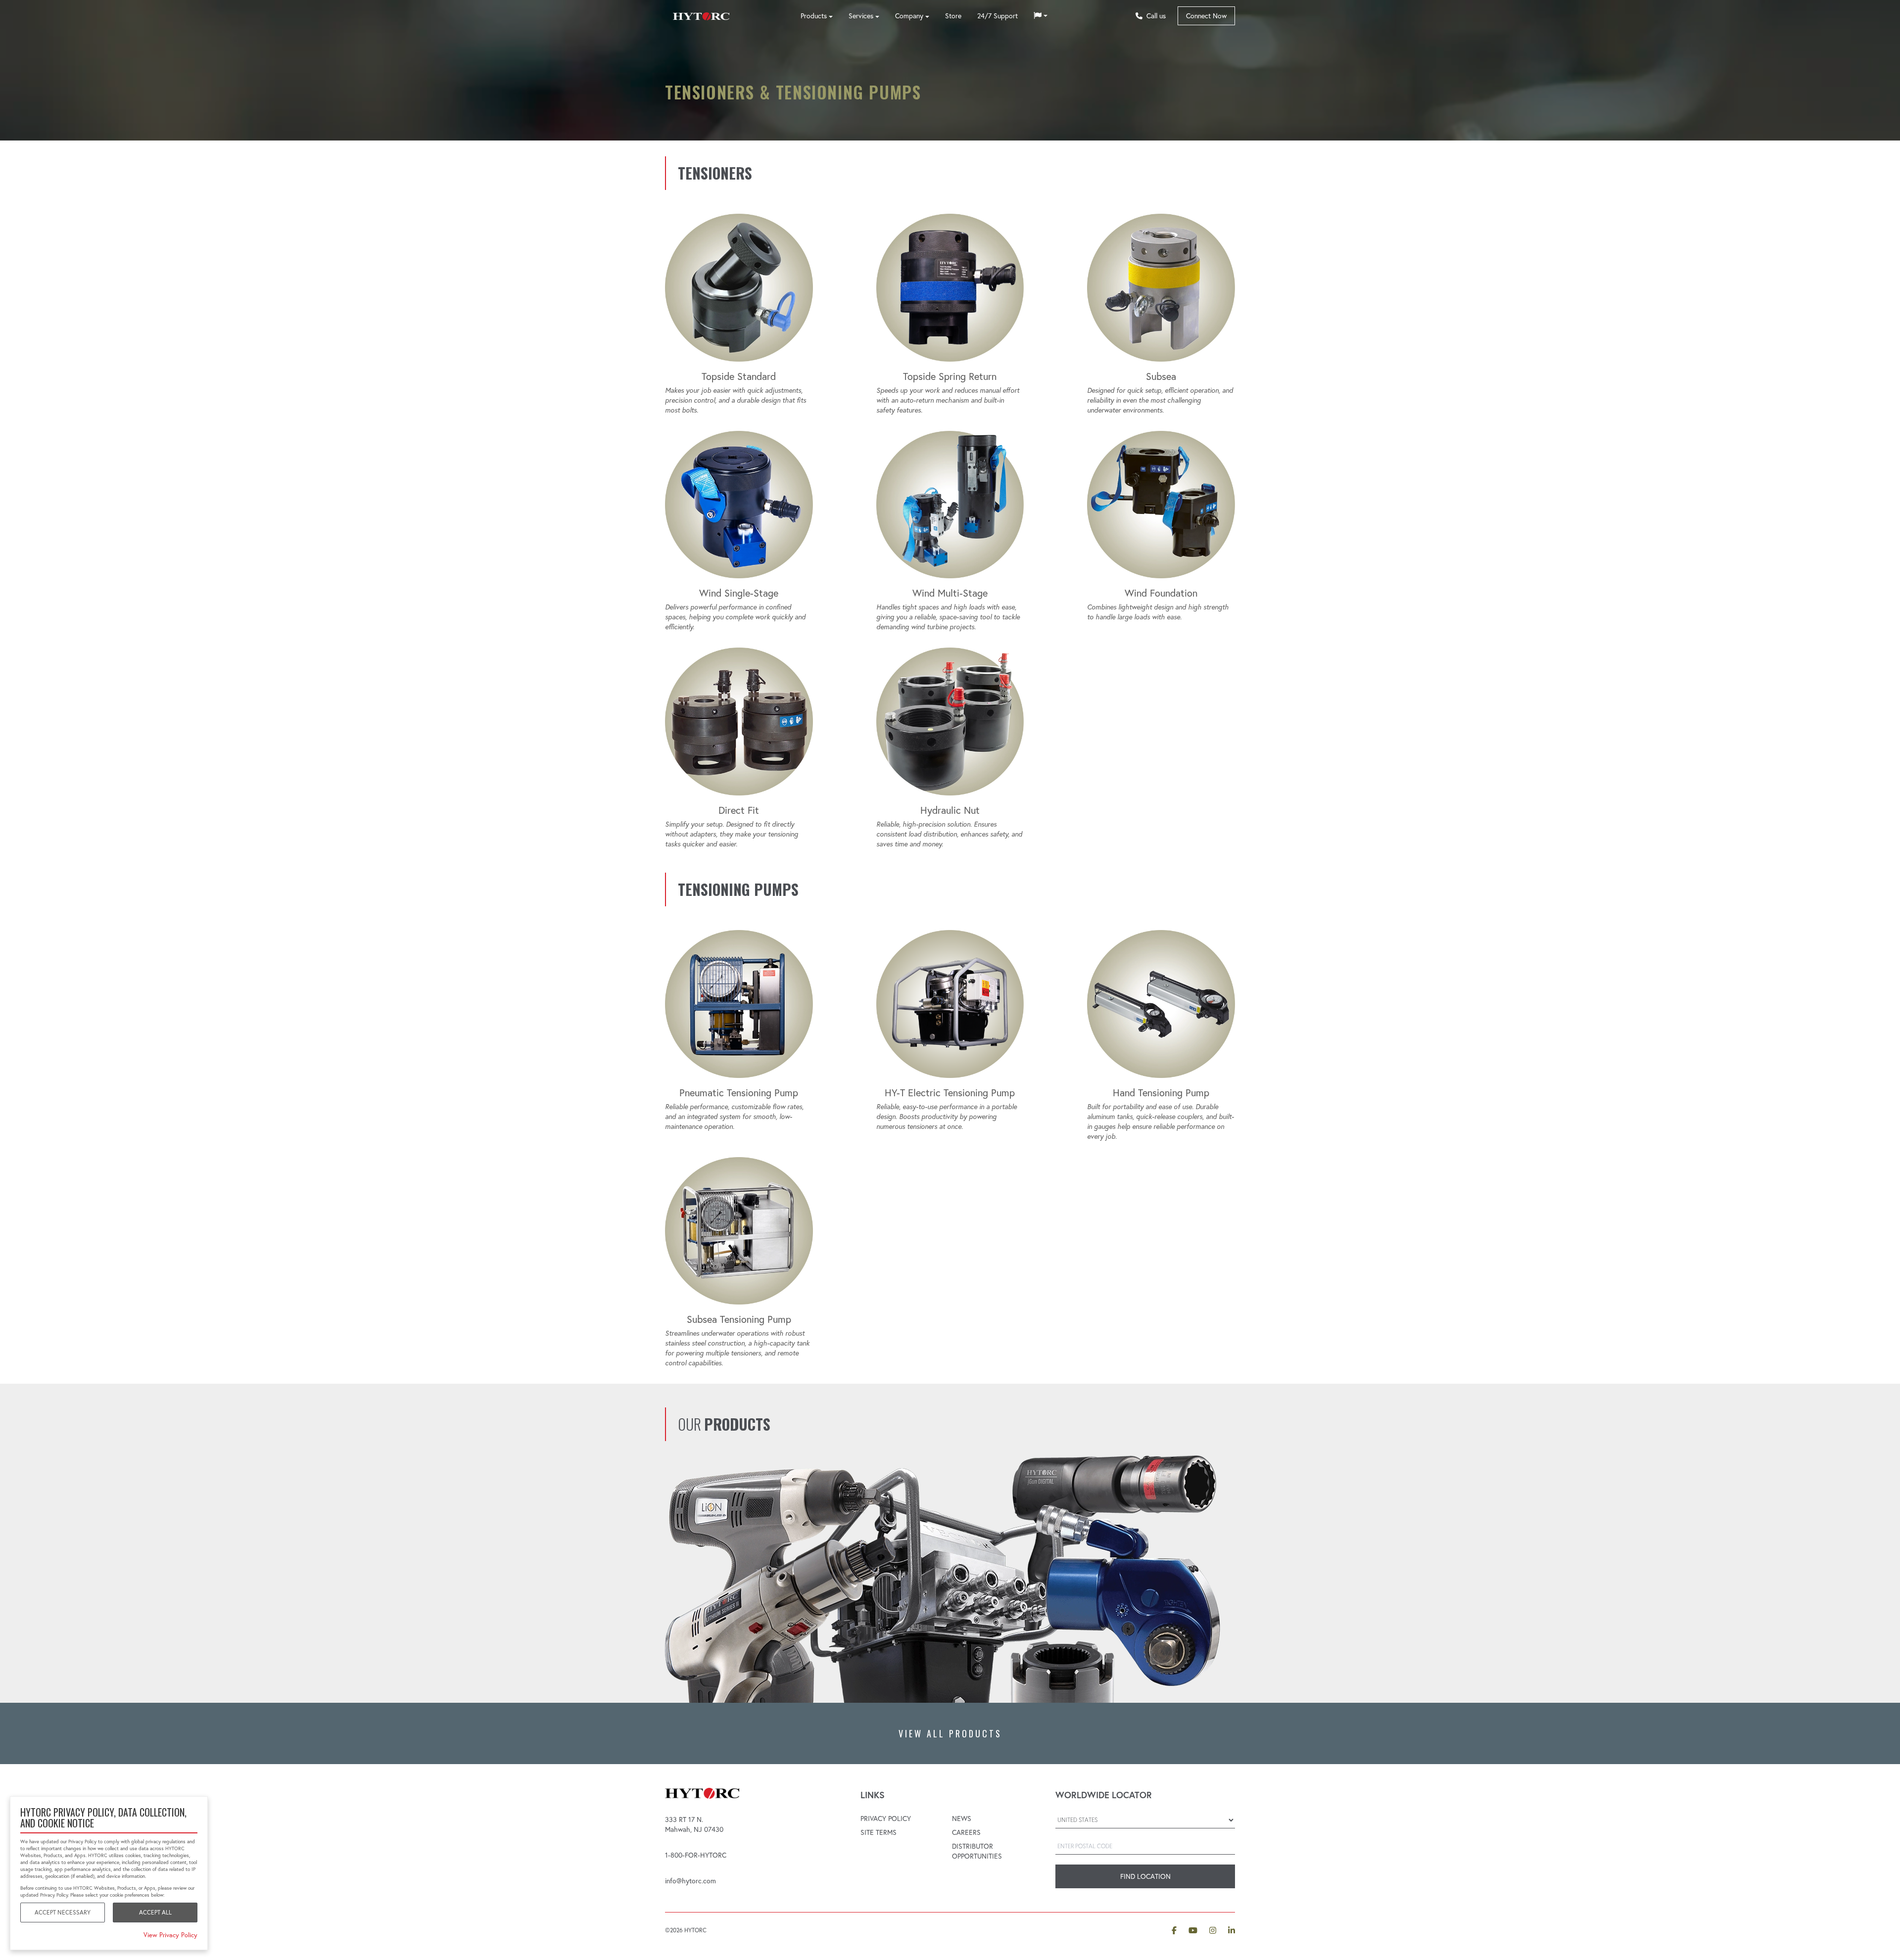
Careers (966, 1832)
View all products (950, 1733)
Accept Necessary (63, 1912)
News (962, 1819)
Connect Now (1206, 16)
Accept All (155, 1912)
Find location (1145, 1876)
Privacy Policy (886, 1819)
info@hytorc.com (690, 1881)
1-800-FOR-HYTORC (696, 1855)
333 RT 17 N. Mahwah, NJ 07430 (694, 1824)
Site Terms (879, 1832)
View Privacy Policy (170, 1935)
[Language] (1041, 16)
